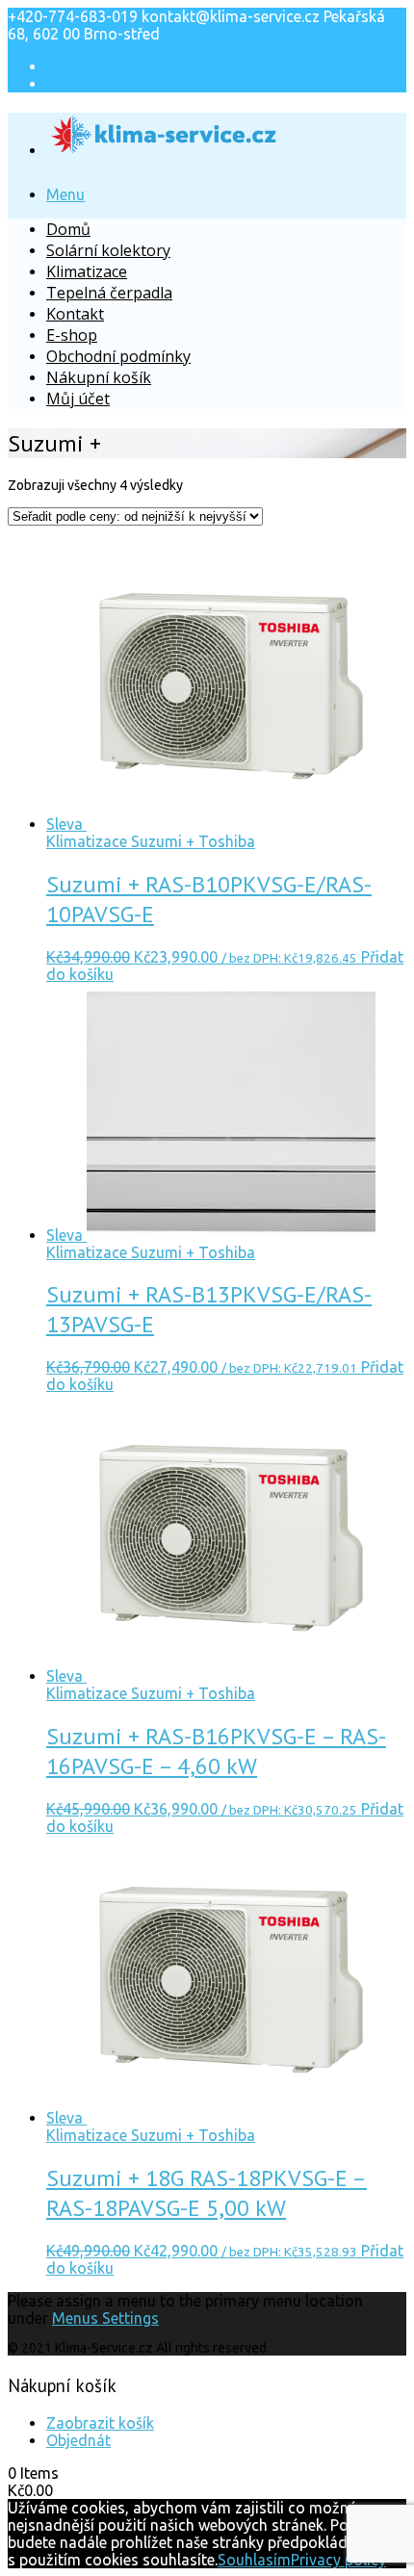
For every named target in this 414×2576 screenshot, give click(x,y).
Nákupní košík (99, 377)
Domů (68, 229)
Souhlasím (254, 2560)
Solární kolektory (108, 250)
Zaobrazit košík (100, 2423)
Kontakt (75, 314)
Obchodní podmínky (118, 356)
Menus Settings (105, 2318)
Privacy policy (338, 2560)
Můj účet (78, 399)
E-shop (72, 335)
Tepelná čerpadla (109, 293)
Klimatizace (87, 271)
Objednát (78, 2440)
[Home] (164, 144)
